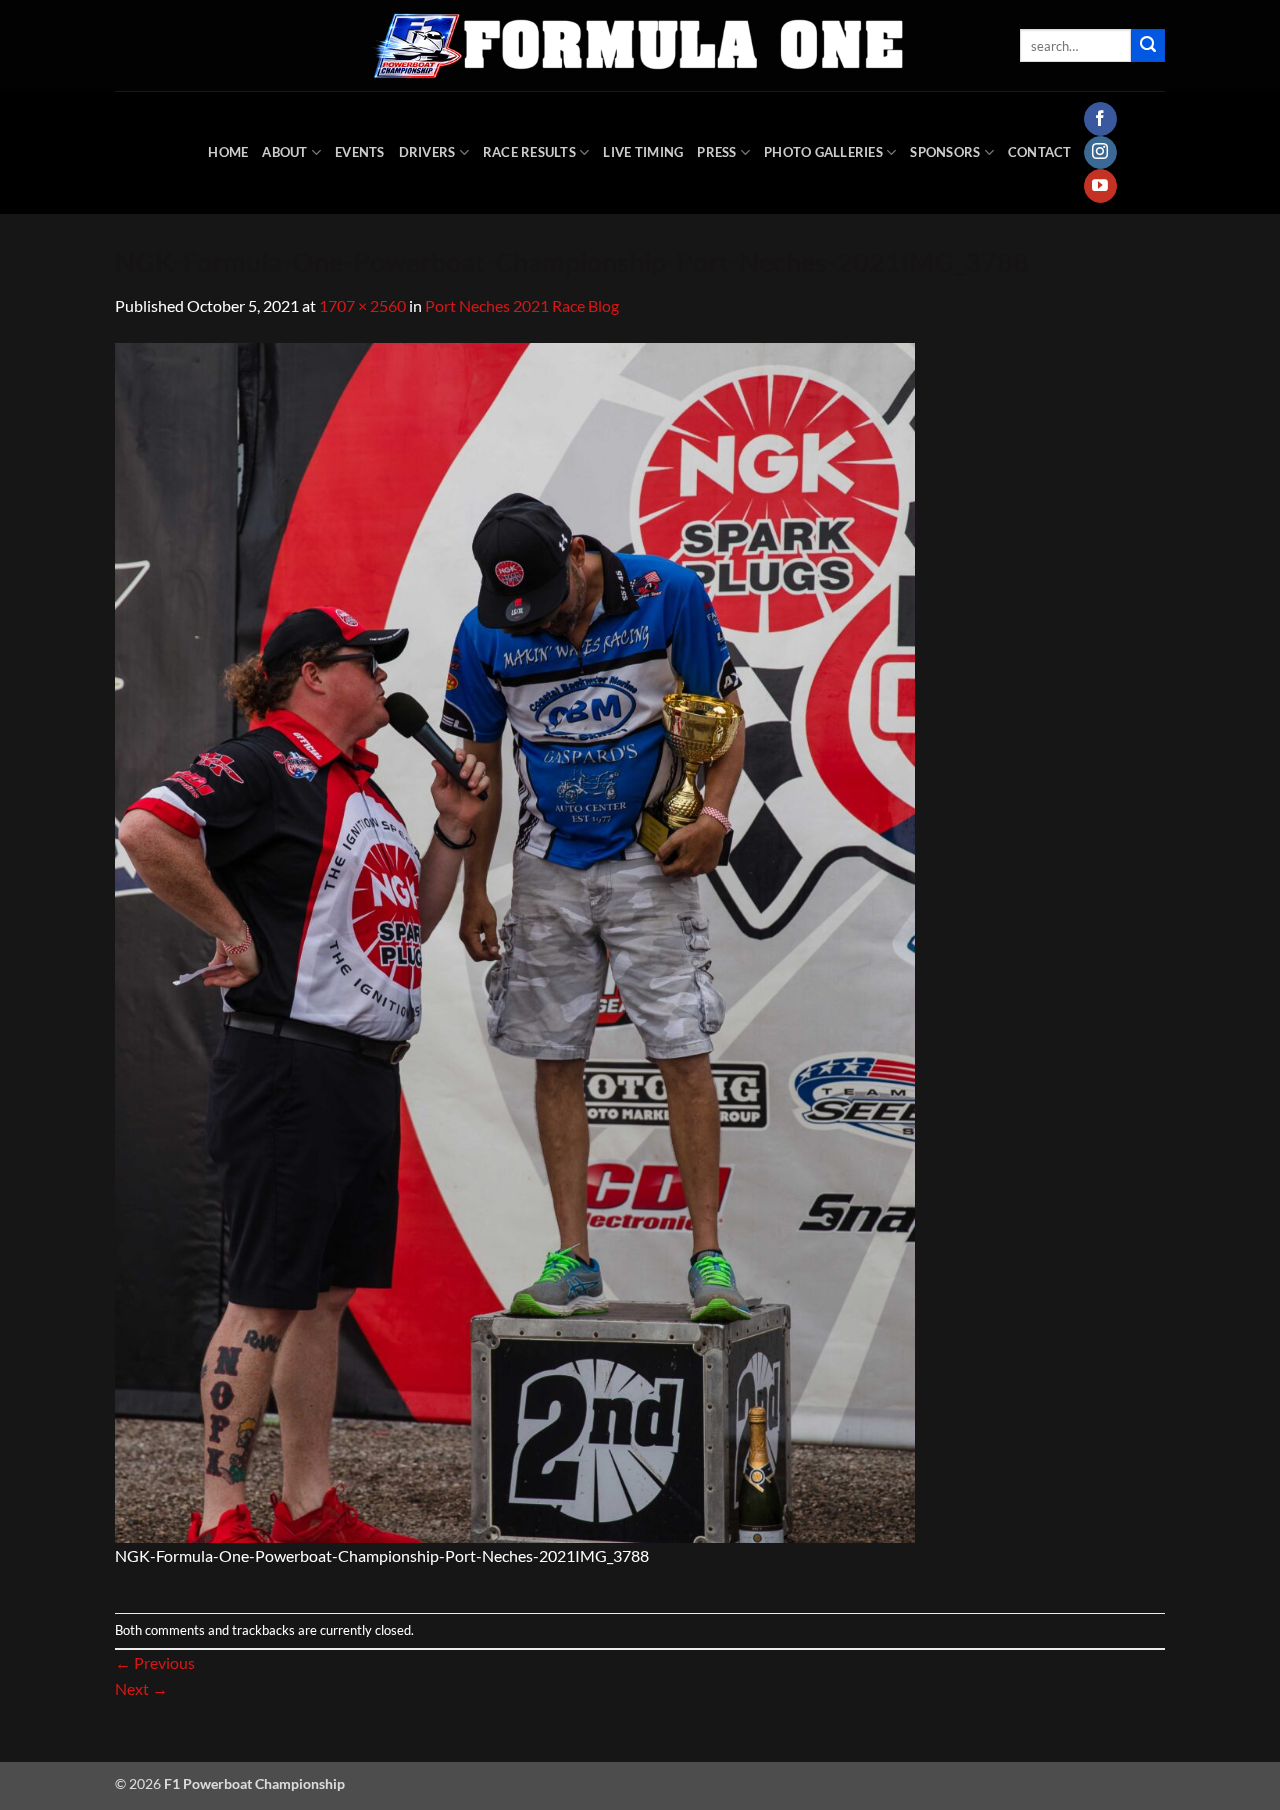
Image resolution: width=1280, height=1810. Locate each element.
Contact (1040, 152)
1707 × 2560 (362, 305)
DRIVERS (427, 152)
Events (360, 152)
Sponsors (945, 152)
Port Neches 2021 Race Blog (522, 305)
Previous (155, 1662)
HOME (228, 152)
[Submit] (1148, 46)
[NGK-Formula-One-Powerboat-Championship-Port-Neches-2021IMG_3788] (515, 940)
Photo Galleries (823, 152)
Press (716, 152)
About (284, 152)
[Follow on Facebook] (1100, 119)
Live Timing (643, 152)
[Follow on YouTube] (1100, 186)
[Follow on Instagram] (1100, 153)
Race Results (529, 152)
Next (141, 1688)
